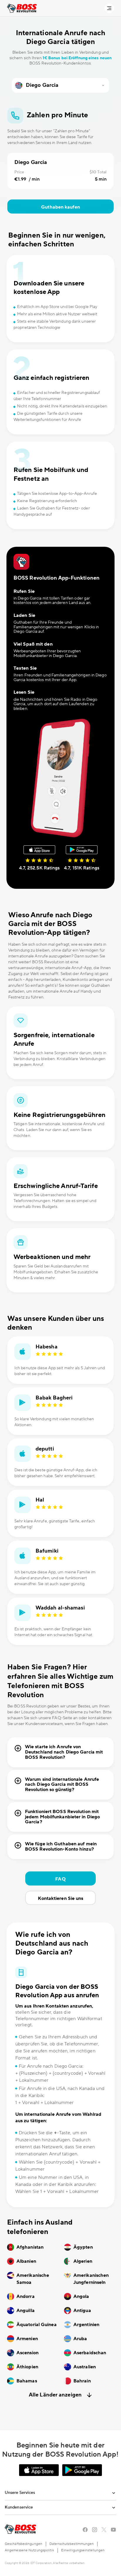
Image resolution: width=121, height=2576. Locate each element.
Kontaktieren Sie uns (61, 1898)
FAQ (60, 1879)
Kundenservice (19, 2507)
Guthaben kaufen (60, 207)
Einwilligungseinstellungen (83, 2550)
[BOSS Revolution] (22, 8)
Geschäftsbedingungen (23, 2544)
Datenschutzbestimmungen (72, 2544)
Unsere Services (20, 2493)
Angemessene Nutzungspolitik (29, 2550)
